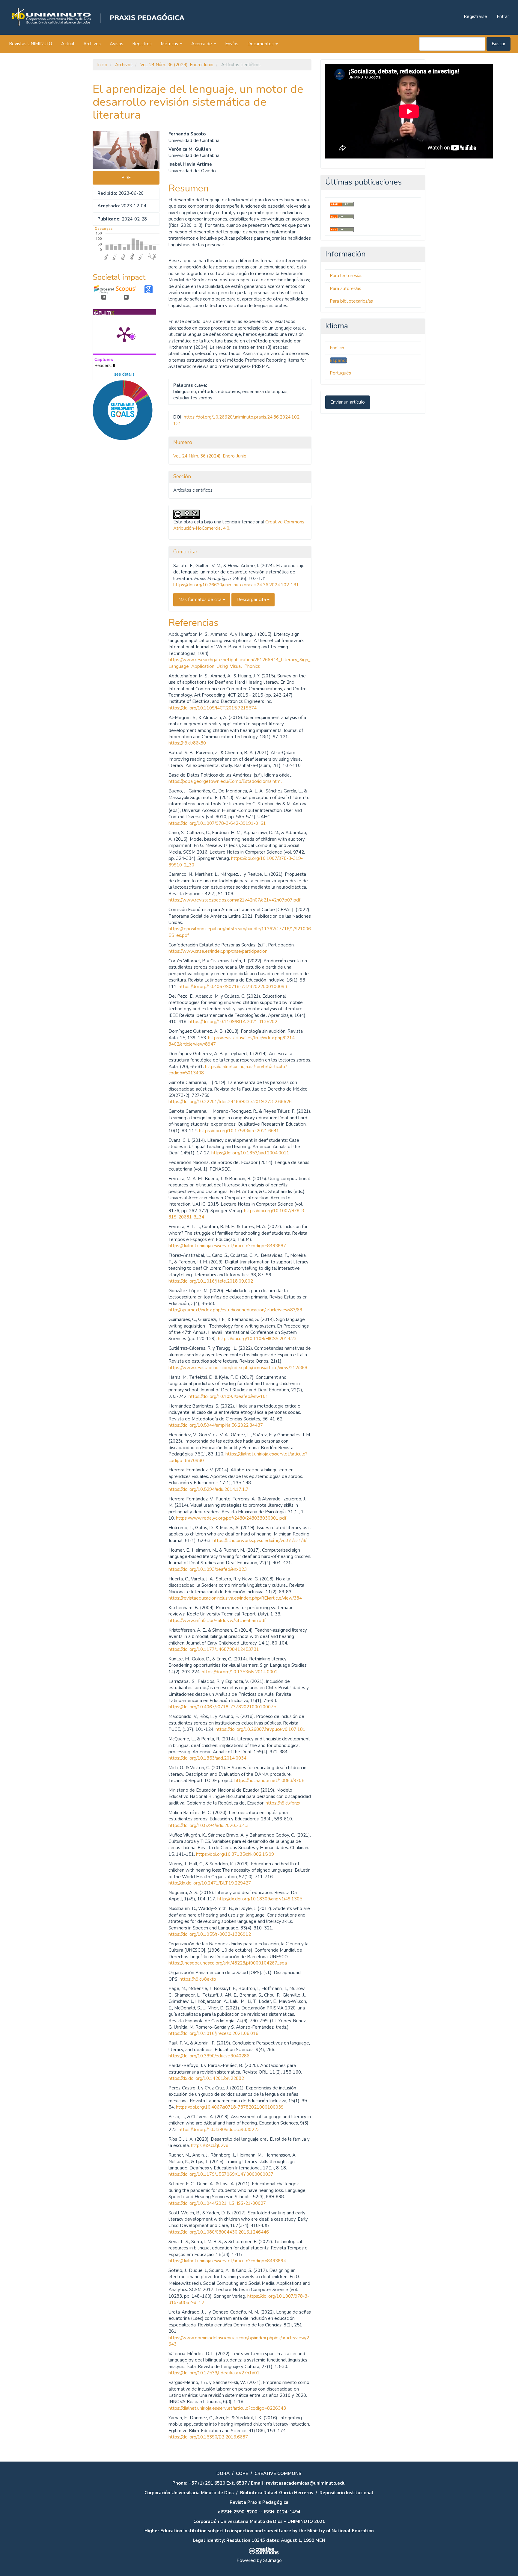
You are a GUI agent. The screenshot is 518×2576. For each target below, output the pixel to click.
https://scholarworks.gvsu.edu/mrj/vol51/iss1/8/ (259, 1541)
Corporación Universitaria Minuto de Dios (189, 2493)
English (337, 348)
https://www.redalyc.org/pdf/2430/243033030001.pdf (231, 1518)
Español (338, 360)
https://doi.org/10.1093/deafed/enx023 (208, 1569)
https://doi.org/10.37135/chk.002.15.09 (235, 1854)
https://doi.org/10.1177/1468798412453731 (214, 1649)
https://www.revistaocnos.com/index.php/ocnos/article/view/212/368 (238, 1368)
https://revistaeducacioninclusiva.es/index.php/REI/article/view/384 (235, 1598)
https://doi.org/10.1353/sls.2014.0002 (240, 1672)
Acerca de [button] (202, 44)
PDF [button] (126, 178)
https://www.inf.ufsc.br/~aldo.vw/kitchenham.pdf (217, 1621)
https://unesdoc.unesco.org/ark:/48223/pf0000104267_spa (228, 1963)
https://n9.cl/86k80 (187, 743)
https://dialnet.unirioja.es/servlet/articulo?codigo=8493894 (227, 2261)
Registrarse (475, 16)
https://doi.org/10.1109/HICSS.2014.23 (257, 1339)
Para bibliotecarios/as (351, 301)
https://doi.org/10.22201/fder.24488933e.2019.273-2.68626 (230, 1102)
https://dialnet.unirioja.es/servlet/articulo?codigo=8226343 (227, 2408)
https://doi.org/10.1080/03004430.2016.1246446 (219, 2232)
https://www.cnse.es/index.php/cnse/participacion (218, 951)
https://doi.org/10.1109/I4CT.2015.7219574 (213, 708)
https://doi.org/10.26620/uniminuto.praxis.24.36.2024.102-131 (236, 585)
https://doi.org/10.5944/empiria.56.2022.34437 (216, 1425)
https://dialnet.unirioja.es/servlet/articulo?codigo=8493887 (227, 1246)
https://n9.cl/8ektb (198, 1979)
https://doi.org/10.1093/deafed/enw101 (228, 1396)
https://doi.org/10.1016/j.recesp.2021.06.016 (213, 2033)
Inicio (102, 65)
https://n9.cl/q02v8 (210, 2145)
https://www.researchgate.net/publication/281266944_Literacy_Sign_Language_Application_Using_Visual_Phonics (240, 663)
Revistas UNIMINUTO (31, 44)
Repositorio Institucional (347, 2493)
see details (124, 374)
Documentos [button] (261, 44)
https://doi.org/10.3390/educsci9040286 (209, 2056)
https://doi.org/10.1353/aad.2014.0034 (207, 1758)
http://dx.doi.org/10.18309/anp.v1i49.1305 (260, 1899)
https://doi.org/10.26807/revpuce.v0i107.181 (260, 1729)
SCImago (272, 2560)
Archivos (92, 44)
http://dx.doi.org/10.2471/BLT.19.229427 (210, 1883)
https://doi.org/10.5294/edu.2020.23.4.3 (208, 1825)
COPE (242, 2474)
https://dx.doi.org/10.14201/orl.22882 (206, 2078)
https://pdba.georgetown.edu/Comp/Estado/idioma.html (225, 781)
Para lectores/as (346, 276)
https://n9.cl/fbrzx (283, 1803)
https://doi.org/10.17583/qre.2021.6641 (239, 1131)
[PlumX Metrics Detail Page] (124, 334)
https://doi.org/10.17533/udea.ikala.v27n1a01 (214, 2373)
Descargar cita (252, 600)
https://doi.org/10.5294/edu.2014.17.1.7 (208, 1489)
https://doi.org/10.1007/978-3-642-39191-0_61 (217, 823)
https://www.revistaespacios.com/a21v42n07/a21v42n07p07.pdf (234, 900)
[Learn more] (120, 534)
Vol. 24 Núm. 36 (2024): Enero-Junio (177, 65)
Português (340, 373)
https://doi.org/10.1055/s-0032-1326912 (210, 1934)
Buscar (499, 44)
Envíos (232, 44)
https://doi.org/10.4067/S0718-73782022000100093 (233, 987)
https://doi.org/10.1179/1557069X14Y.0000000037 (221, 2174)
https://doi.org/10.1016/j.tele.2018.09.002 (211, 1281)
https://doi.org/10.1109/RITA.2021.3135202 (233, 1022)
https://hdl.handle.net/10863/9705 (269, 1781)
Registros (142, 44)
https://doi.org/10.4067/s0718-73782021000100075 (222, 1707)
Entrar (503, 16)
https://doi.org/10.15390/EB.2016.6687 (208, 2437)
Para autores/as (345, 289)
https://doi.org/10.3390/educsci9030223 (219, 2130)
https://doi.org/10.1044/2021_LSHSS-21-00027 (217, 2203)
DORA (223, 2474)
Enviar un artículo (348, 402)
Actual (68, 44)
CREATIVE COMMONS (278, 2474)
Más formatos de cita (201, 600)
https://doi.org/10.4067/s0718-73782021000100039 (230, 2107)
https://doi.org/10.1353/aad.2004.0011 (250, 1153)
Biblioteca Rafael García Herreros (277, 2493)
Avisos (116, 44)
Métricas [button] (170, 44)
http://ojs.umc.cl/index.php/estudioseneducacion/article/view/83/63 (235, 1310)
